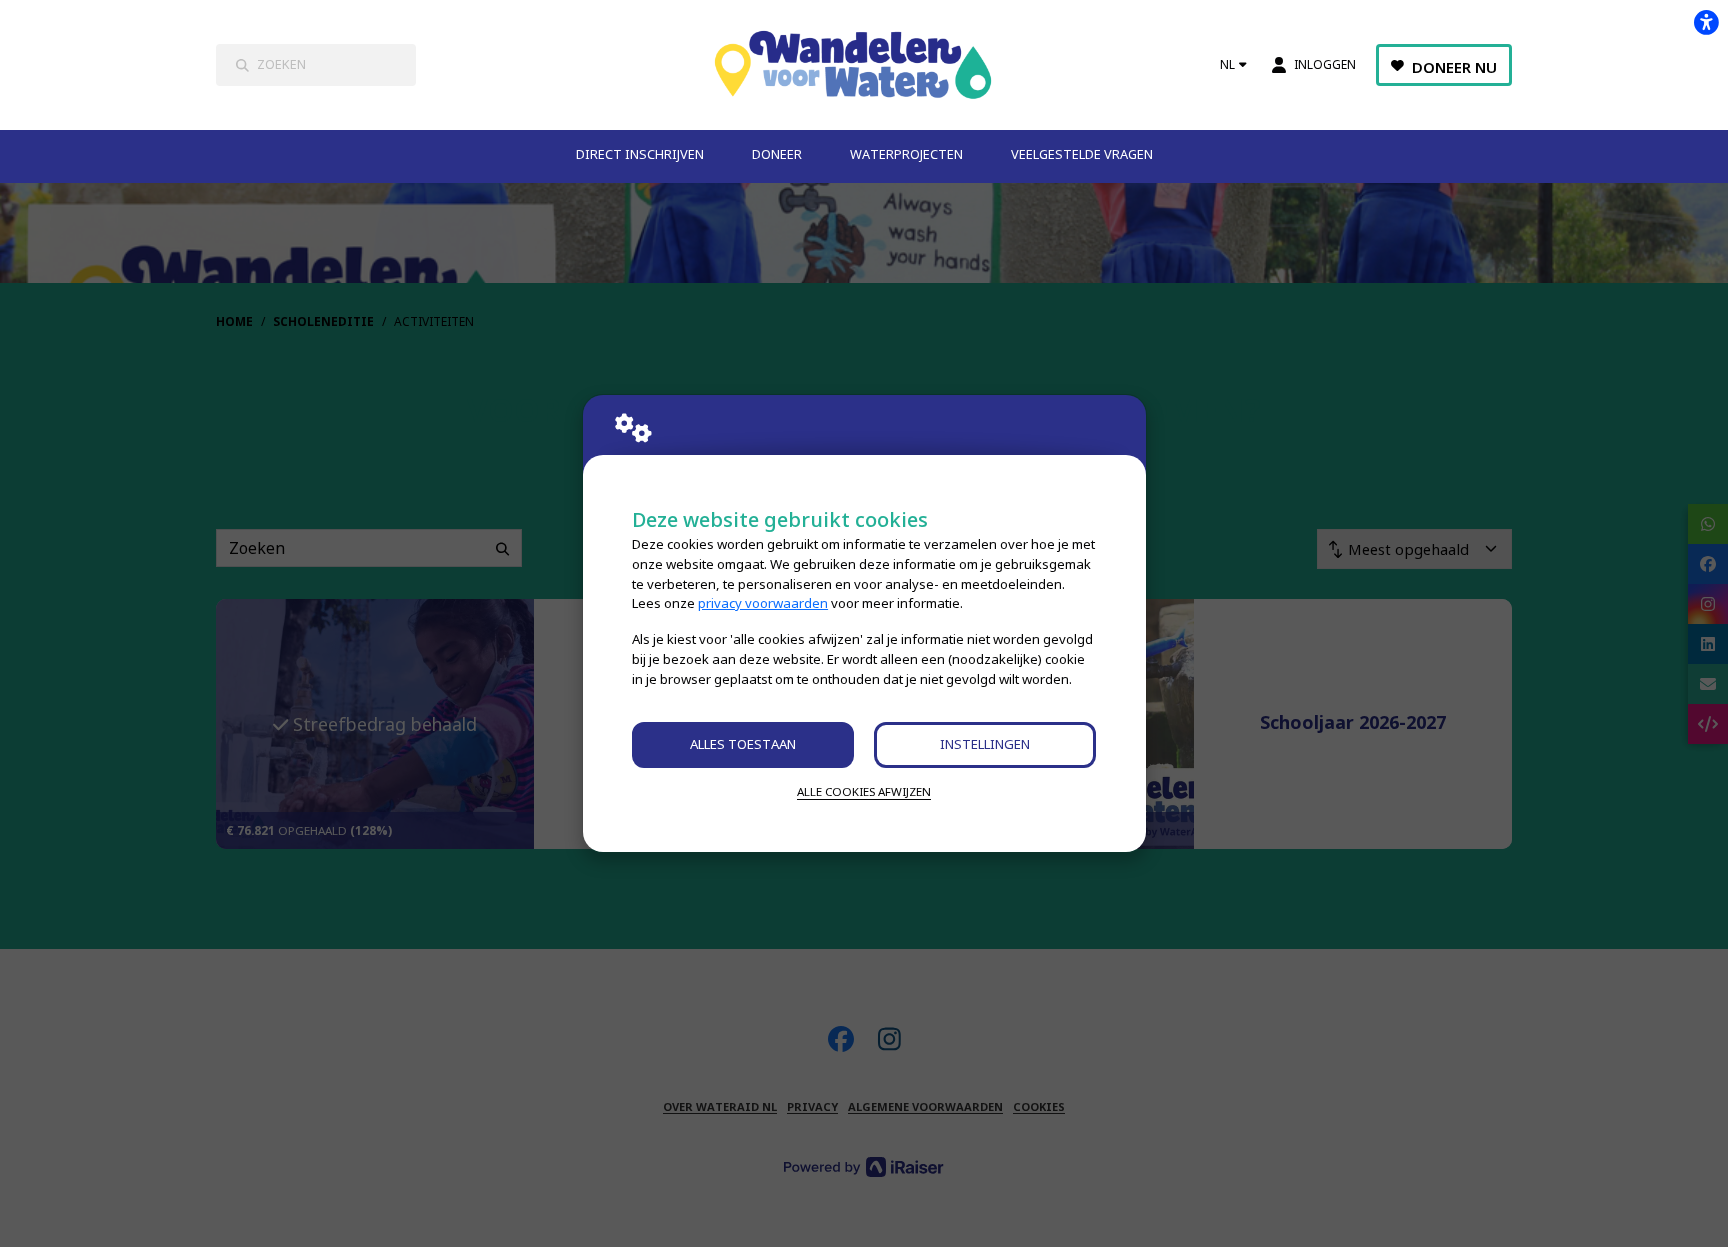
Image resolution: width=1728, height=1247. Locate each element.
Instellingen (985, 744)
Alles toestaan (743, 744)
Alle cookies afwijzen (864, 791)
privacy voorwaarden (763, 603)
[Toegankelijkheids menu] (1706, 22)
